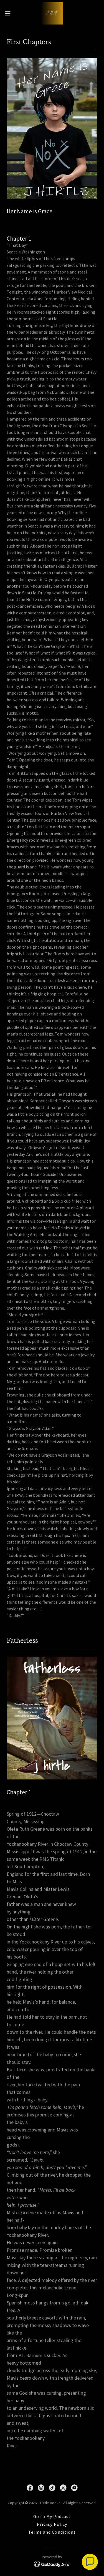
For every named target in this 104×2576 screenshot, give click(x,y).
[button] (10, 13)
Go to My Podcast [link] (52, 2516)
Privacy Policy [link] (52, 2524)
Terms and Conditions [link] (52, 2532)
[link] (52, 13)
